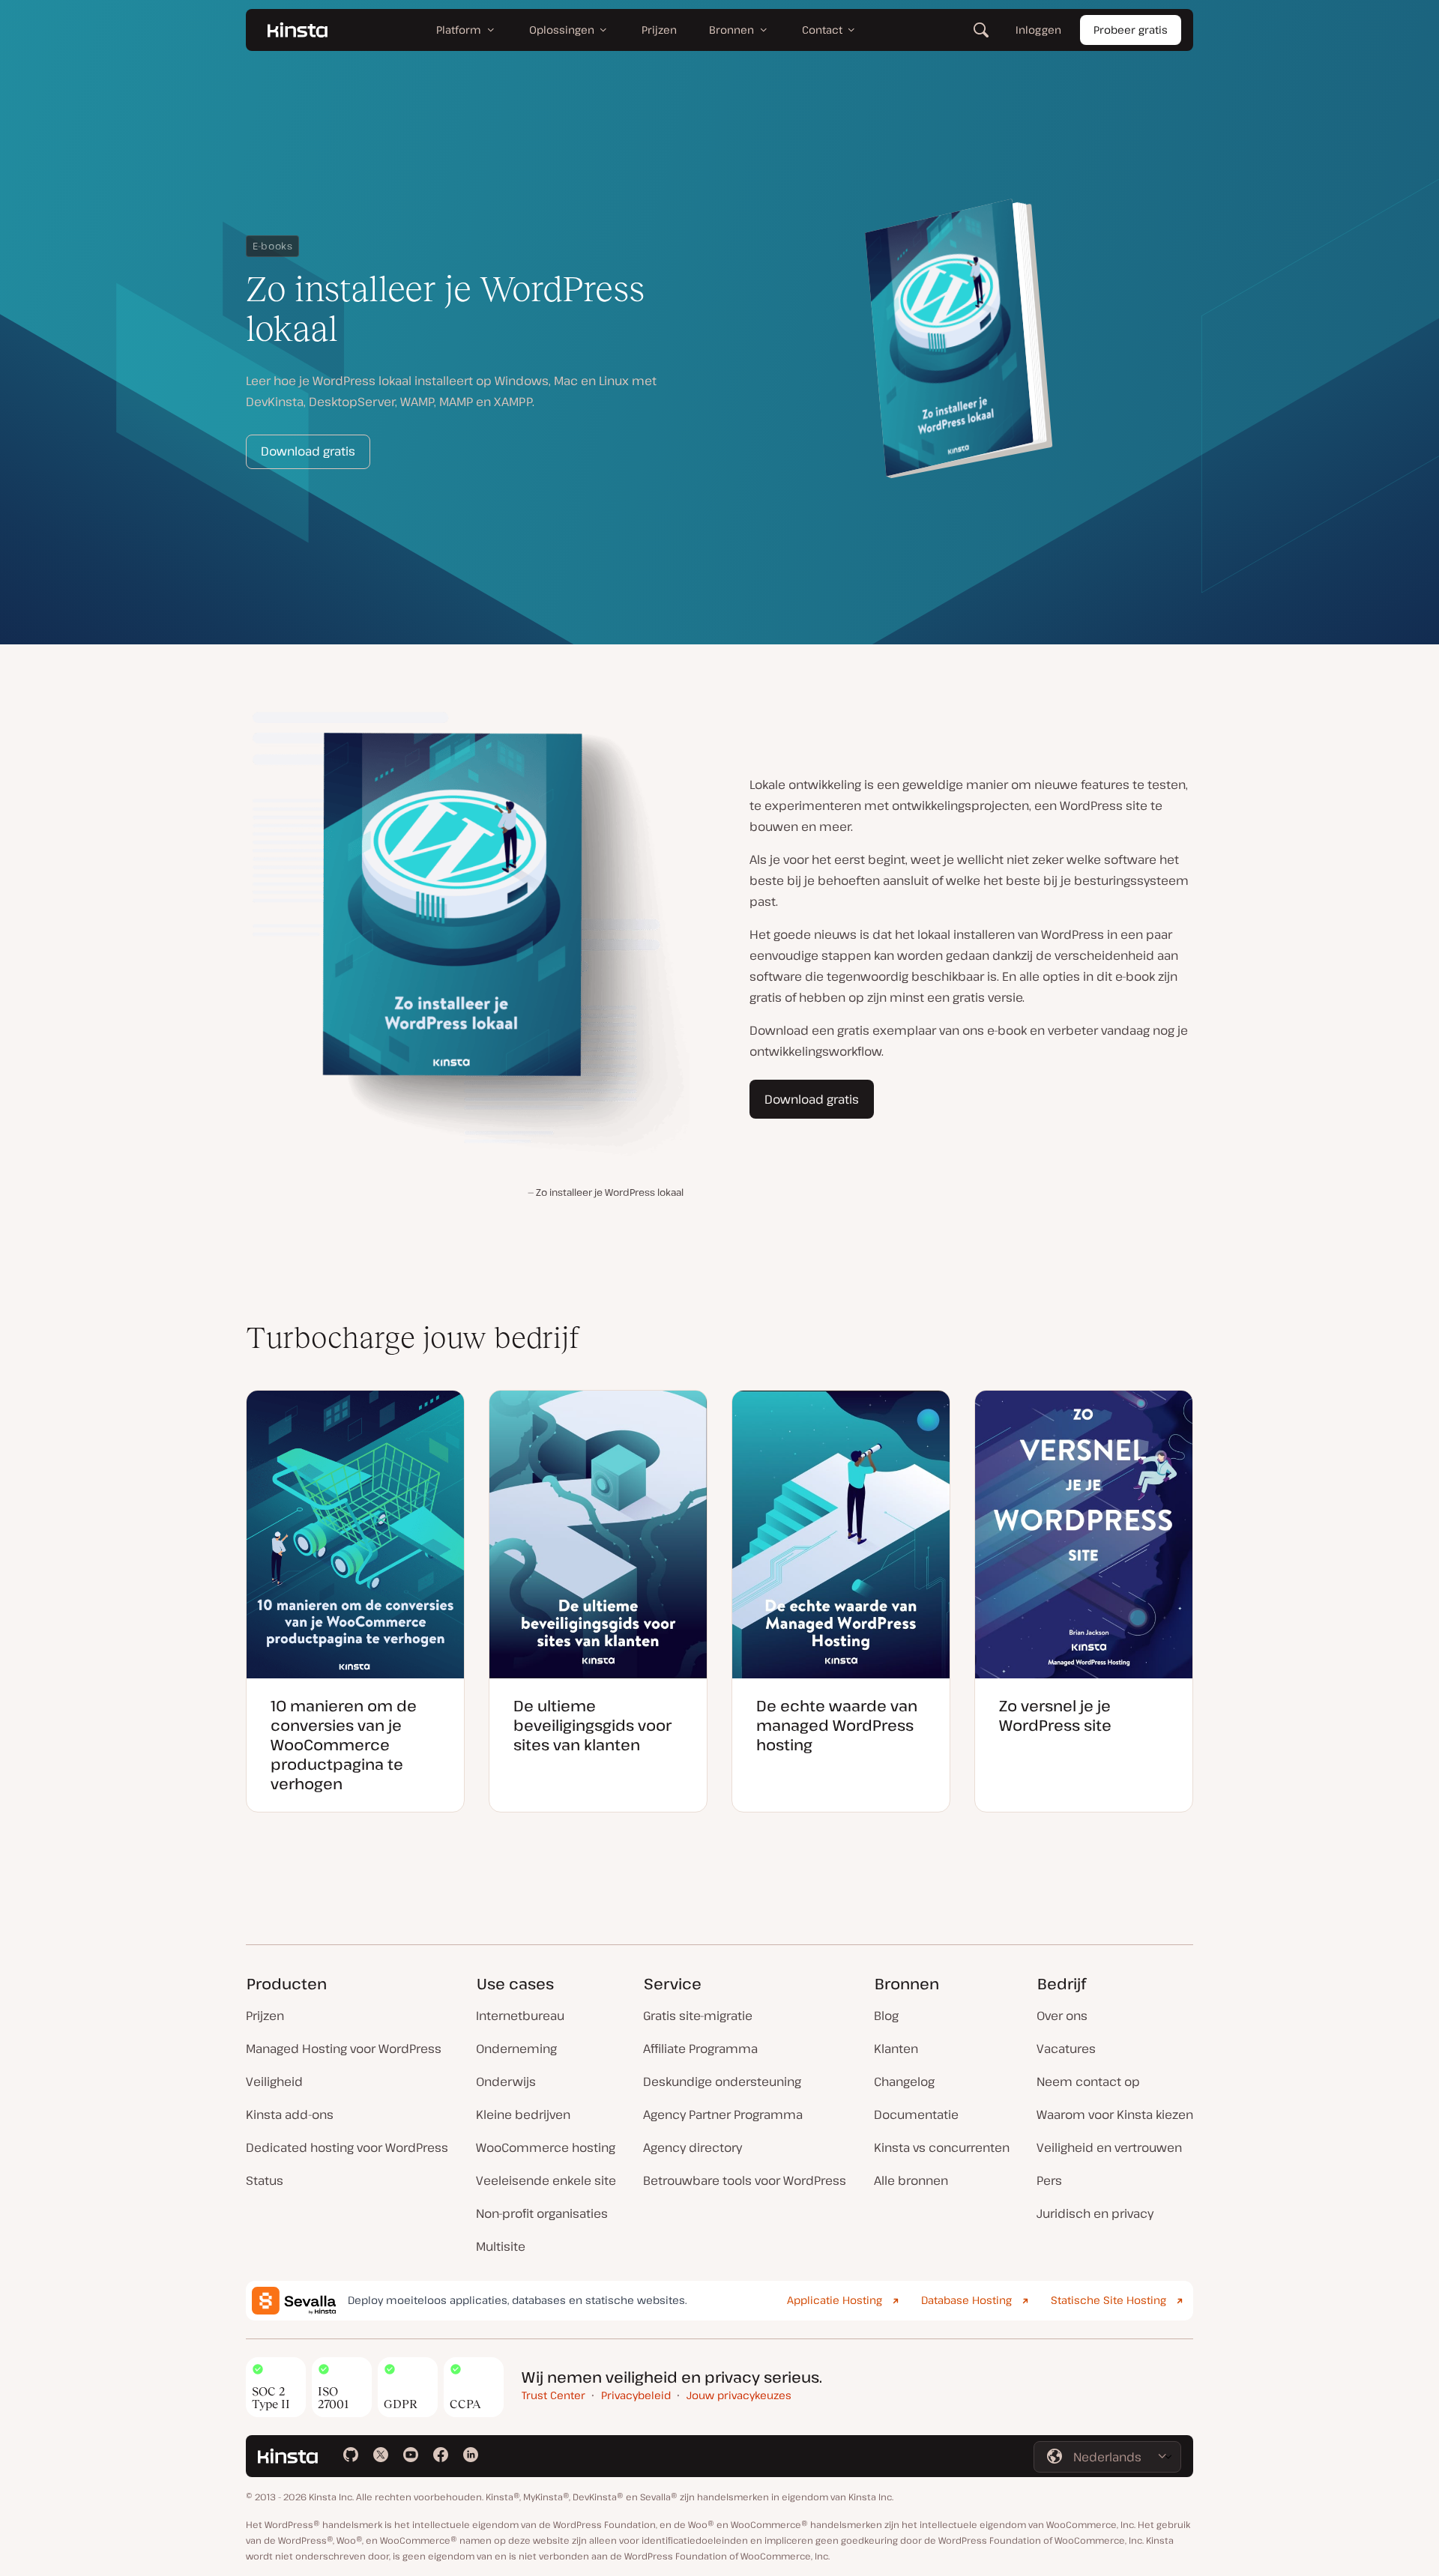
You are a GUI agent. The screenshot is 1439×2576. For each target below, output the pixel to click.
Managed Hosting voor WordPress (344, 2049)
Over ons (1062, 2016)
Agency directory (693, 2147)
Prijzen (265, 2016)
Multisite (501, 2246)
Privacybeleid (636, 2395)
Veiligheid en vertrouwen (1109, 2147)
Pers (1049, 2180)
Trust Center (553, 2395)
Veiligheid (274, 2081)
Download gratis (308, 451)
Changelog (904, 2081)
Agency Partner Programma (723, 2114)
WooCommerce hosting (546, 2147)
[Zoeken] (981, 30)
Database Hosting (966, 2300)
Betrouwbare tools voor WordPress (745, 2180)
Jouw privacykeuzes (739, 2395)
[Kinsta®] (298, 30)
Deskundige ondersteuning (722, 2081)
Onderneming (516, 2049)
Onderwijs (506, 2081)
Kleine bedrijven (523, 2114)
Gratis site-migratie (698, 2016)
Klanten (896, 2049)
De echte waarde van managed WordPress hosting (837, 1725)
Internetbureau (520, 2016)
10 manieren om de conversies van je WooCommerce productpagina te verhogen (344, 1745)
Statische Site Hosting (1108, 2300)
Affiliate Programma (700, 2049)
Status (265, 2180)
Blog (886, 2016)
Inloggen (1038, 30)
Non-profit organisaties (542, 2213)
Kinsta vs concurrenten (942, 2147)
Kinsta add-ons (290, 2114)
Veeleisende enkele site (546, 2180)
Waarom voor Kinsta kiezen (1115, 2114)
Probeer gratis (1131, 30)
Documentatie (916, 2114)
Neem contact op (1088, 2081)
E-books (272, 246)
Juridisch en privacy (1095, 2213)
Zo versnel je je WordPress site (1055, 1715)
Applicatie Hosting (835, 2300)
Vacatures (1066, 2049)
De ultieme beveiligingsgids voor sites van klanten (592, 1725)
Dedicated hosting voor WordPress (347, 2147)
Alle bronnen (911, 2180)
